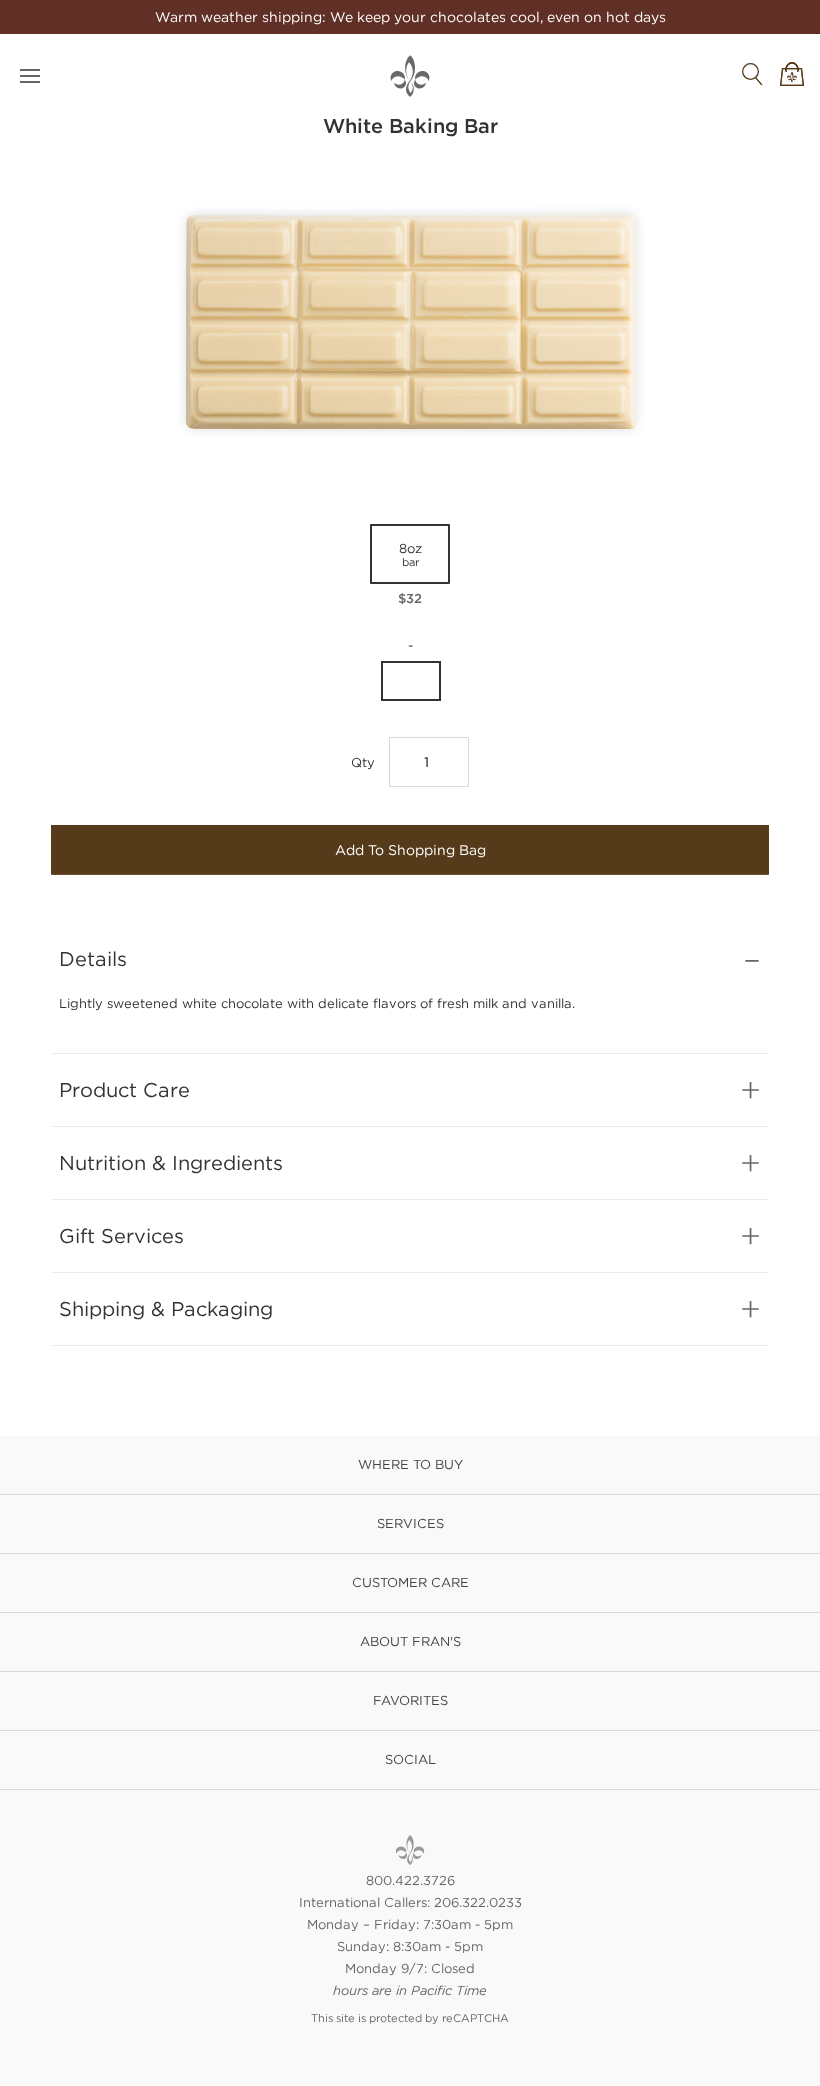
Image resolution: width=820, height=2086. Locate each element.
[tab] (410, 959)
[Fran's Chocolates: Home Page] (410, 1850)
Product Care (124, 1089)
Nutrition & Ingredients (171, 1162)
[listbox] (410, 571)
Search (752, 74)
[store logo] (410, 76)
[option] (410, 566)
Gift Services (121, 1235)
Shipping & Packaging (166, 1308)
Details (93, 958)
